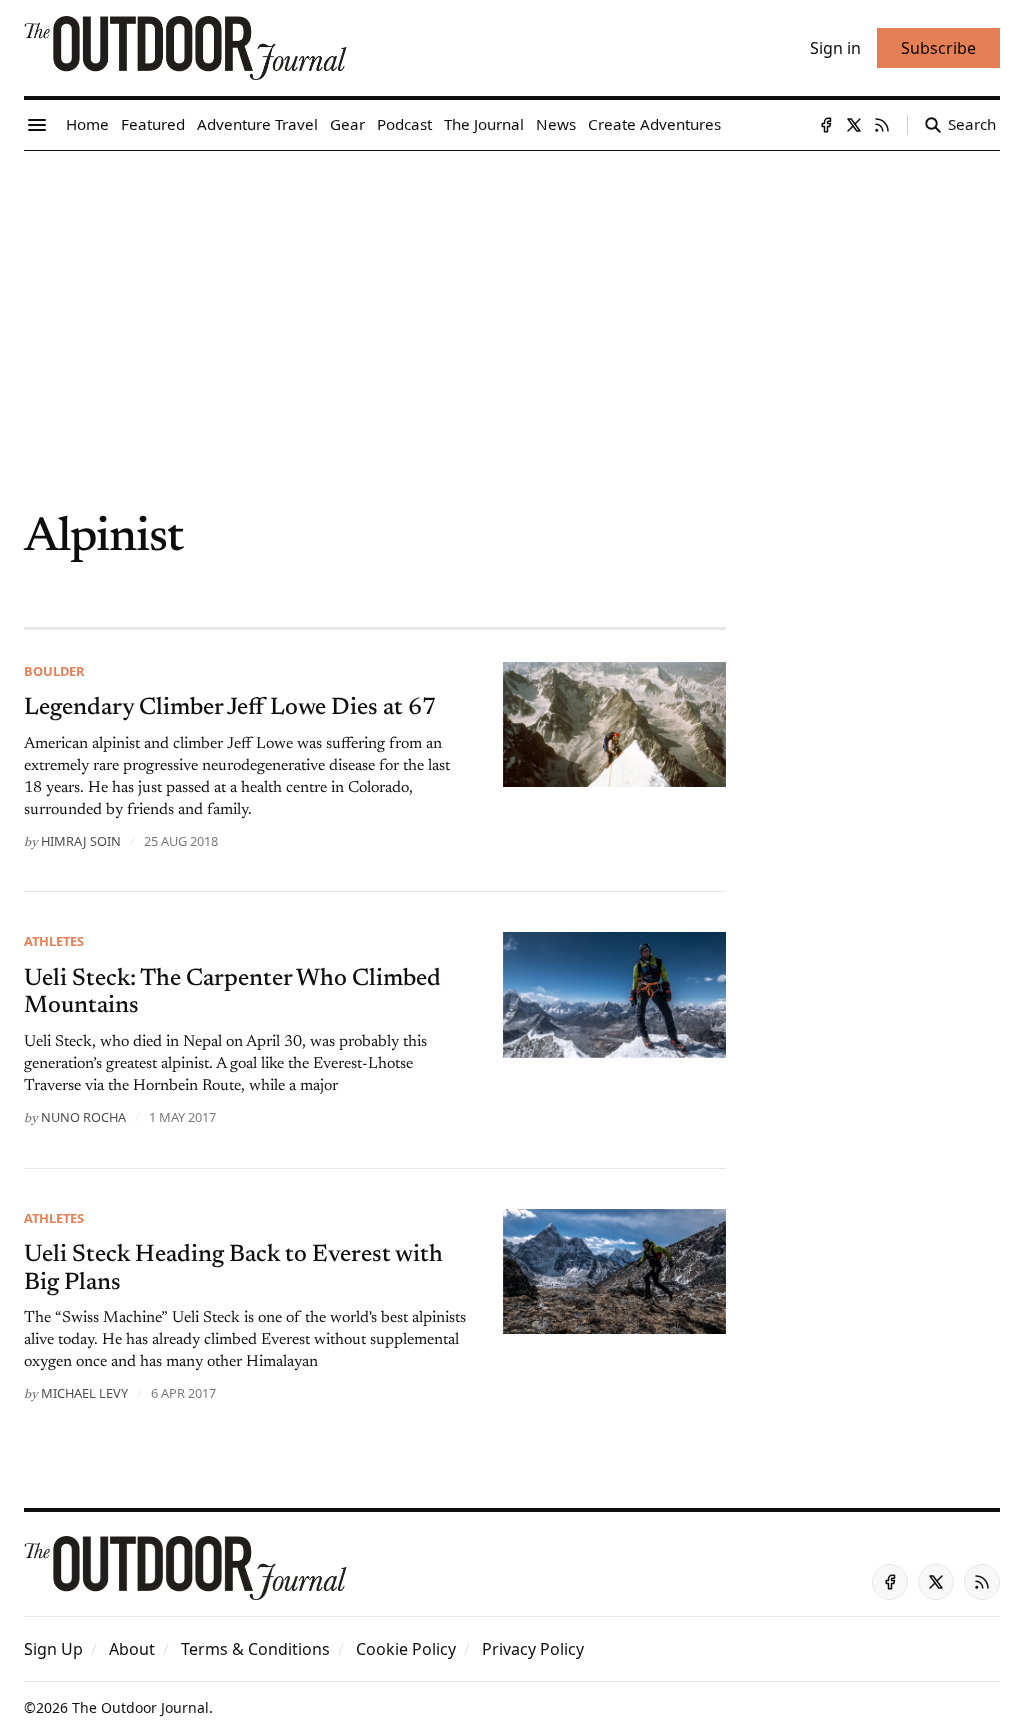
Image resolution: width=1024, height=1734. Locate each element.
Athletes (54, 941)
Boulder (54, 671)
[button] (53, 1649)
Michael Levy (84, 1393)
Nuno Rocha (83, 1117)
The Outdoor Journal (140, 1707)
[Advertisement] (512, 301)
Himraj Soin (81, 841)
